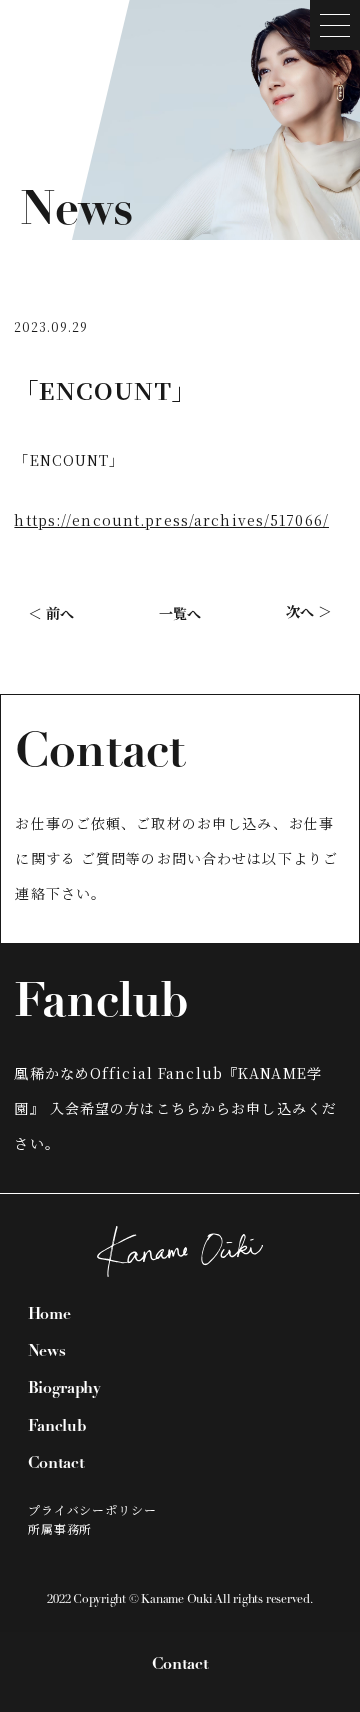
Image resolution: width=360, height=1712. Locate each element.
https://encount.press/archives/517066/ (171, 520)
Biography (64, 1389)
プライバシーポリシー (93, 1509)
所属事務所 (60, 1528)
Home (49, 1315)
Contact (180, 1665)
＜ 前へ (51, 613)
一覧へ (180, 613)
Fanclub (57, 1427)
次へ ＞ (309, 611)
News (47, 1352)
